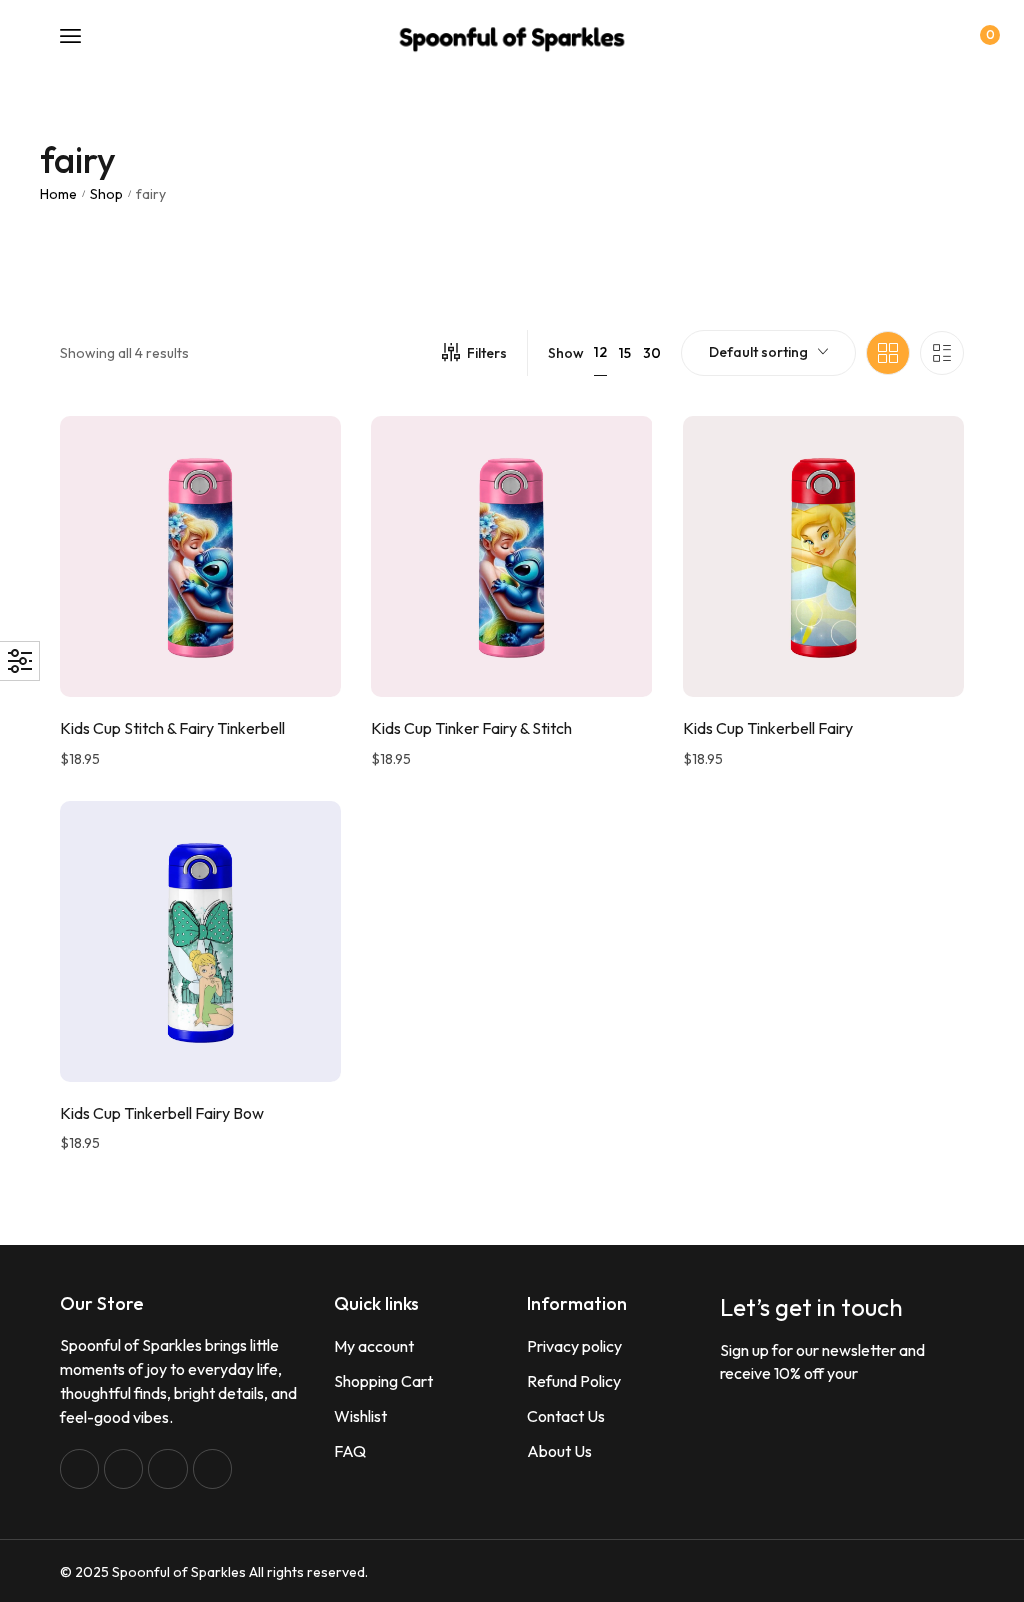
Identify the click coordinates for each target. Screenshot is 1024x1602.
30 (652, 353)
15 (625, 353)
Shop (106, 194)
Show (566, 353)
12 (600, 352)
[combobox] (768, 353)
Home (58, 194)
